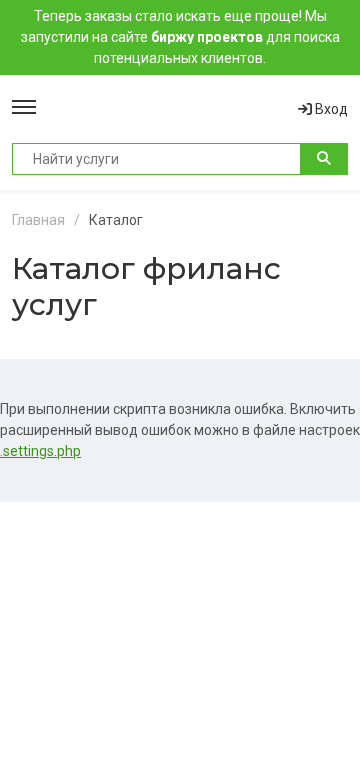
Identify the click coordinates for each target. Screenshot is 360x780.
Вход (330, 109)
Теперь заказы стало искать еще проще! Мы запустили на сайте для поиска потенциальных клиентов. (180, 37)
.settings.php (40, 451)
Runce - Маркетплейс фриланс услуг (167, 109)
